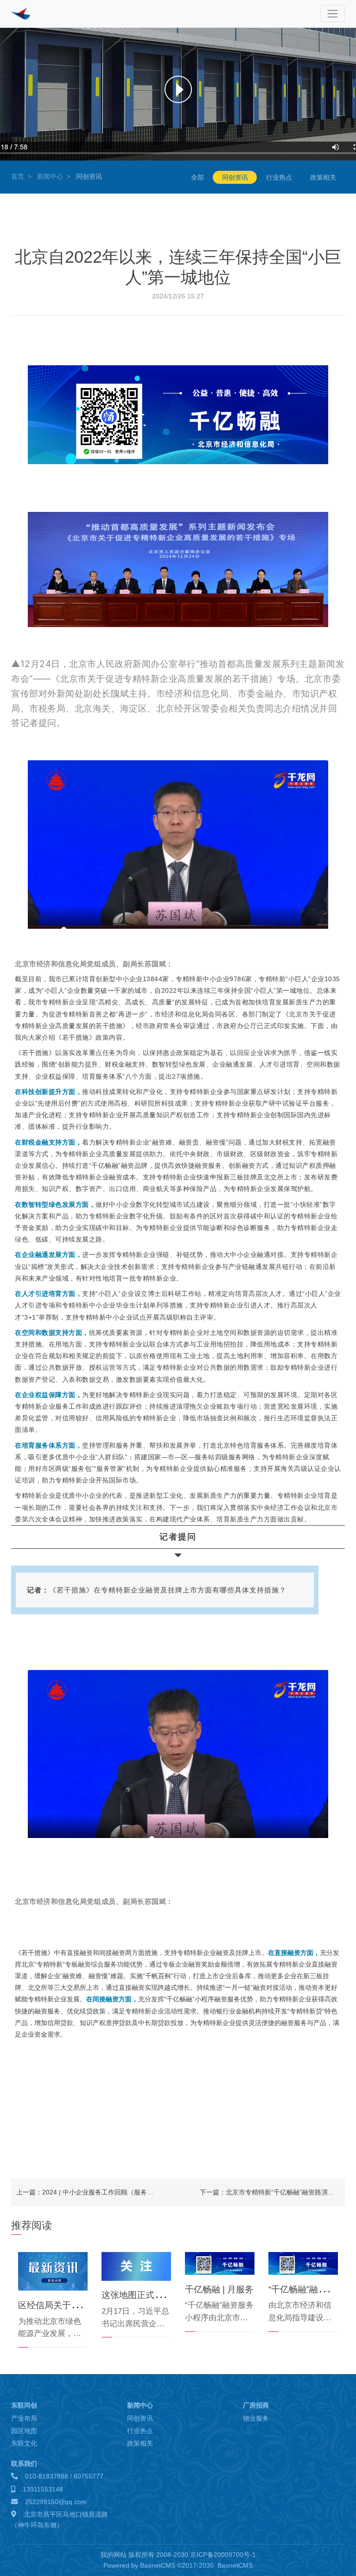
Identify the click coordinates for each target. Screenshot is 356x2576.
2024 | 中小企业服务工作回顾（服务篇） (101, 2192)
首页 (18, 176)
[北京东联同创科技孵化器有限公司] (28, 14)
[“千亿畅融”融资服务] (303, 2263)
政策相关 (323, 177)
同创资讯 (235, 177)
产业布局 (24, 2418)
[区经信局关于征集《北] (53, 2271)
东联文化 (24, 2443)
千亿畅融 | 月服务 (219, 2289)
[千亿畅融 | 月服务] (220, 2263)
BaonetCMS (235, 2565)
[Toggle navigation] (333, 14)
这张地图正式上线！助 (146, 2295)
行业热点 (279, 177)
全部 (197, 177)
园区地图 (24, 2431)
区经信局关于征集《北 (62, 2305)
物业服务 (256, 2418)
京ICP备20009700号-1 (223, 2555)
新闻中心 (50, 176)
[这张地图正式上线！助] (136, 2266)
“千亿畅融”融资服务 (306, 2289)
